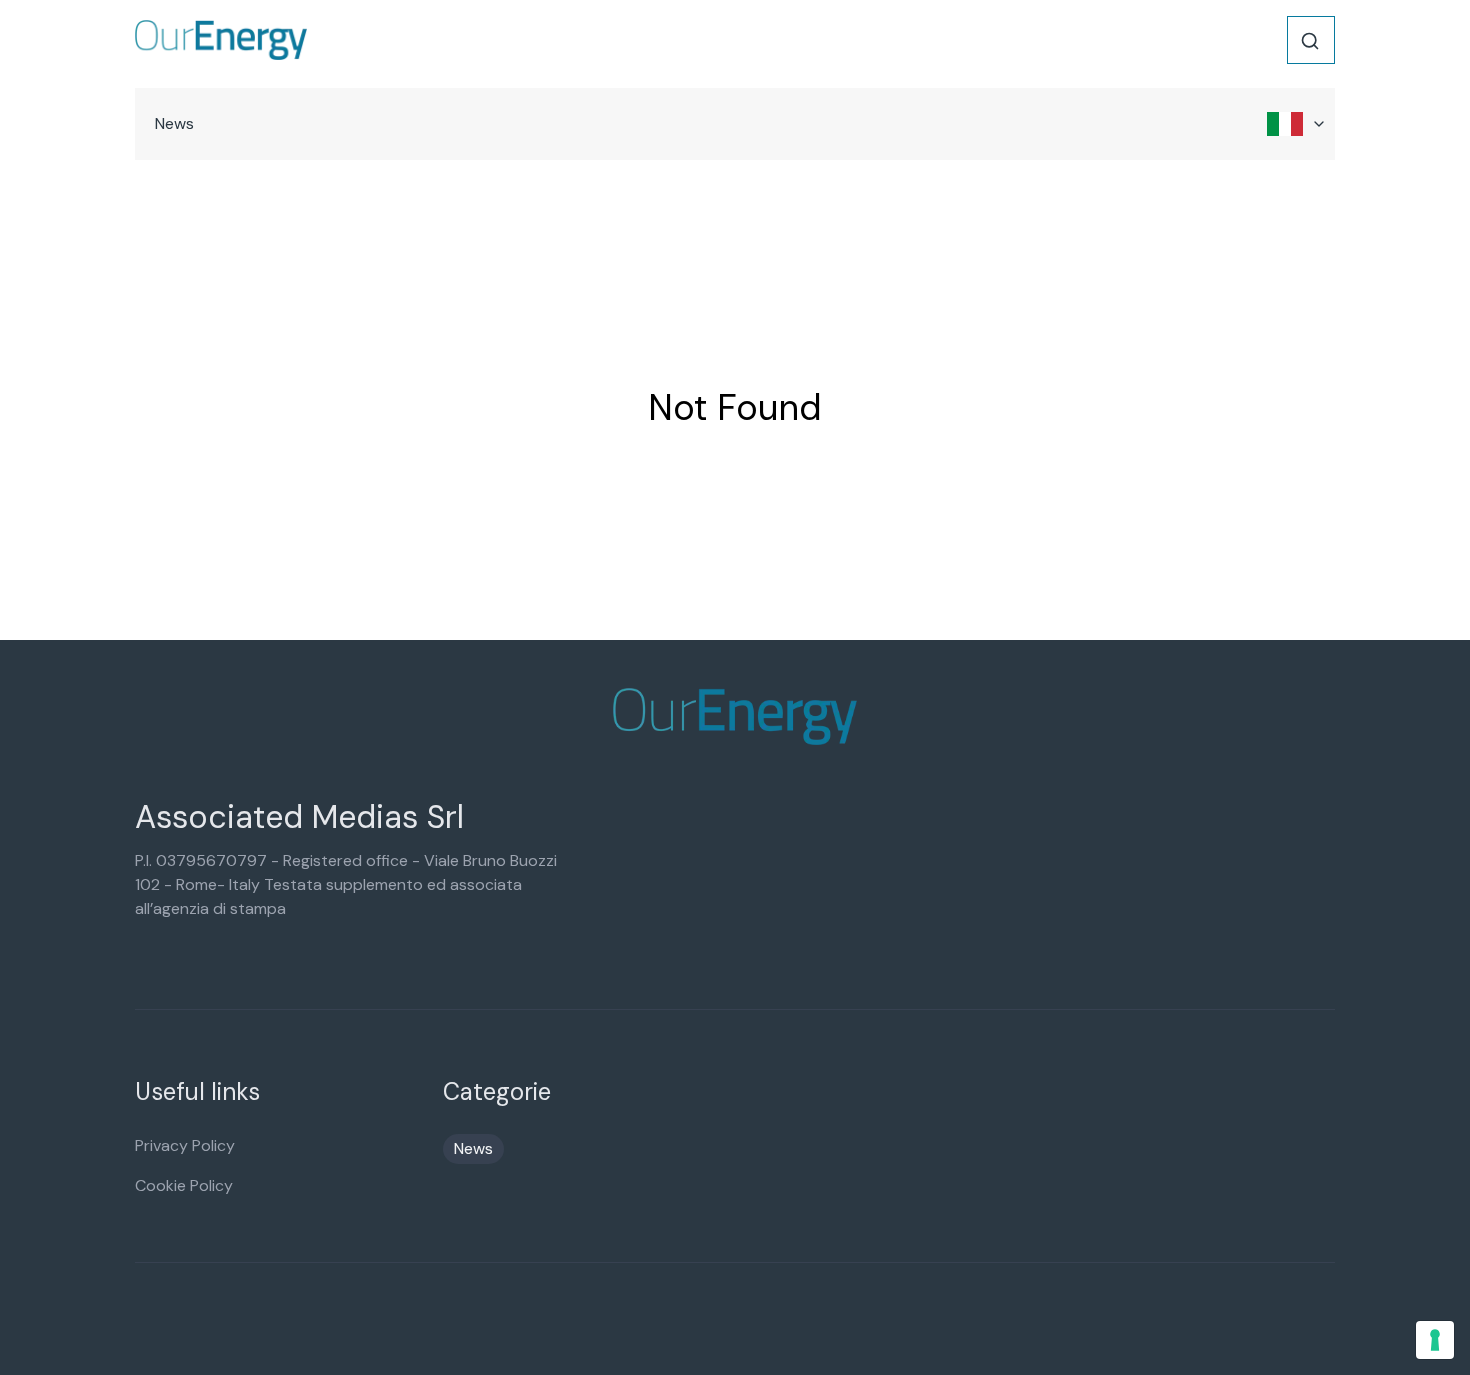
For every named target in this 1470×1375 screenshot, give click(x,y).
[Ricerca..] (1310, 41)
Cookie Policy (184, 1185)
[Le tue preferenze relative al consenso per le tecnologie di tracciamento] (1435, 1340)
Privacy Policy (185, 1145)
